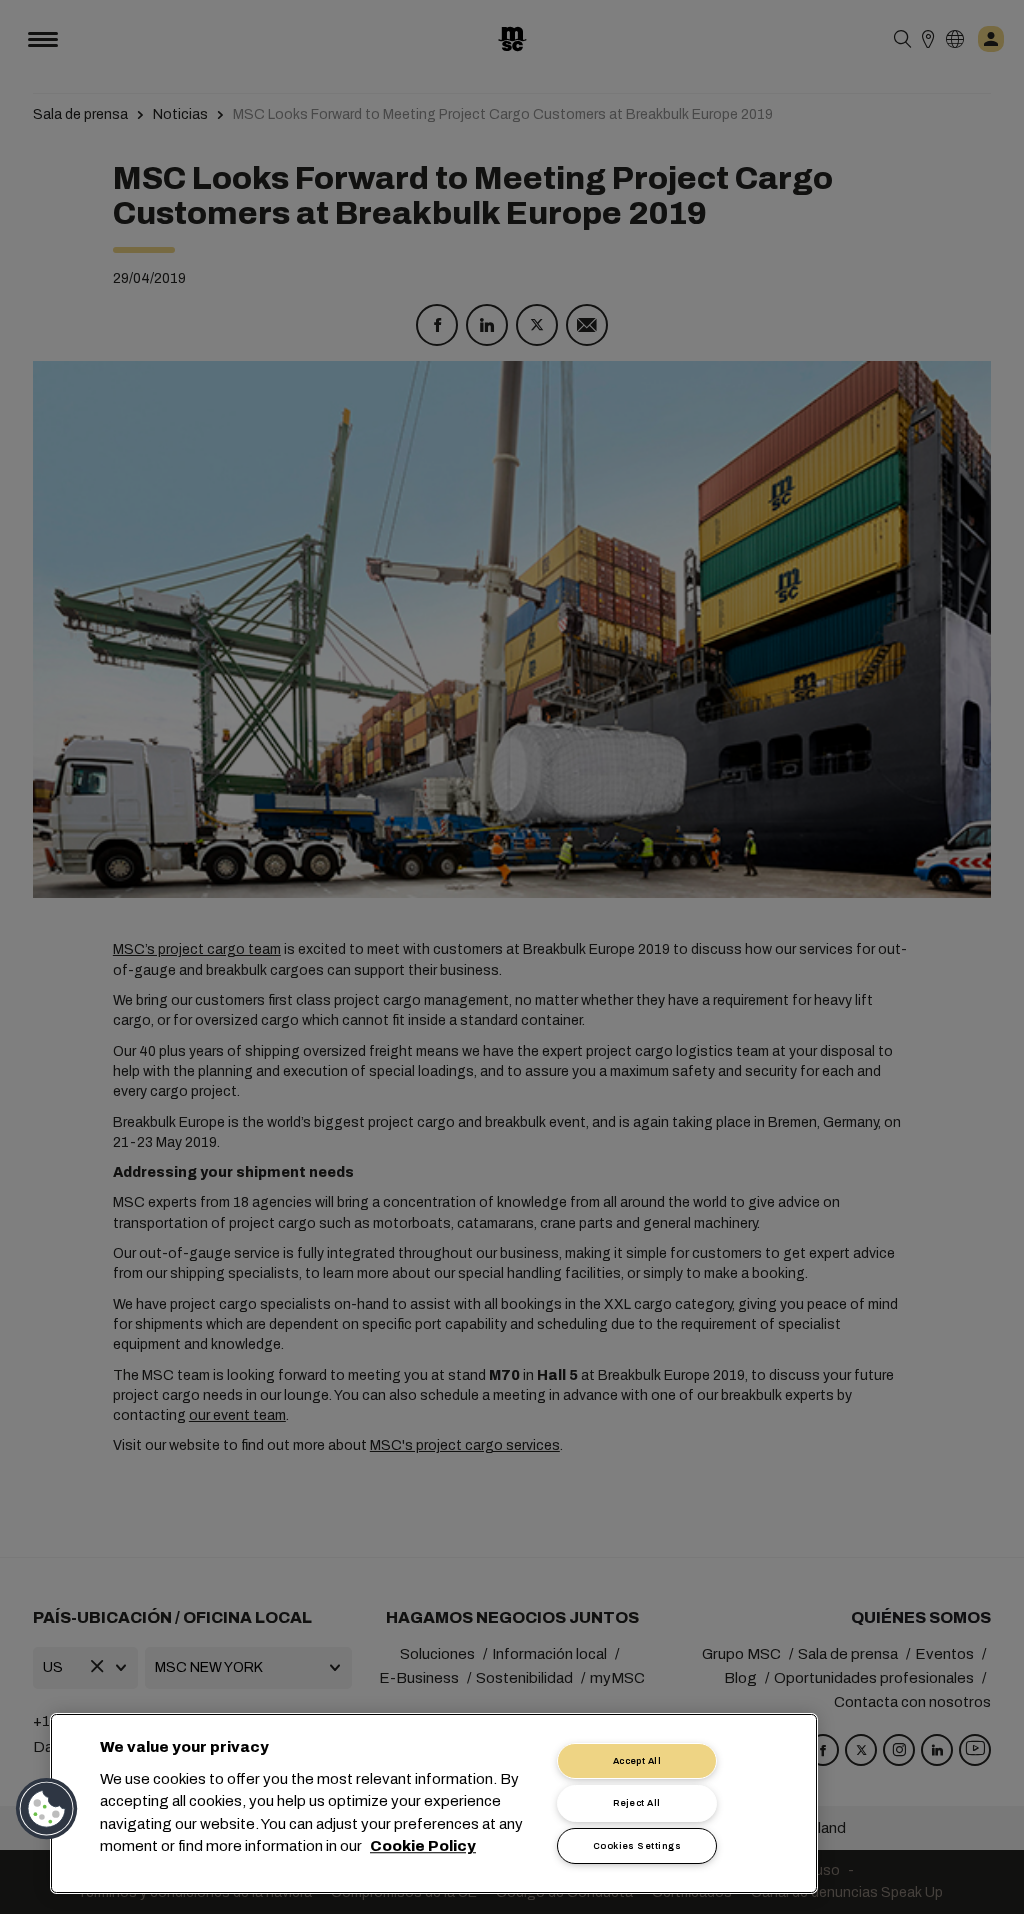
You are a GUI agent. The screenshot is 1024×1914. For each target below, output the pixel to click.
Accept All (637, 1761)
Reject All (637, 1803)
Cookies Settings (637, 1846)
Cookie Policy (423, 1847)
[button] (47, 1809)
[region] (434, 1803)
